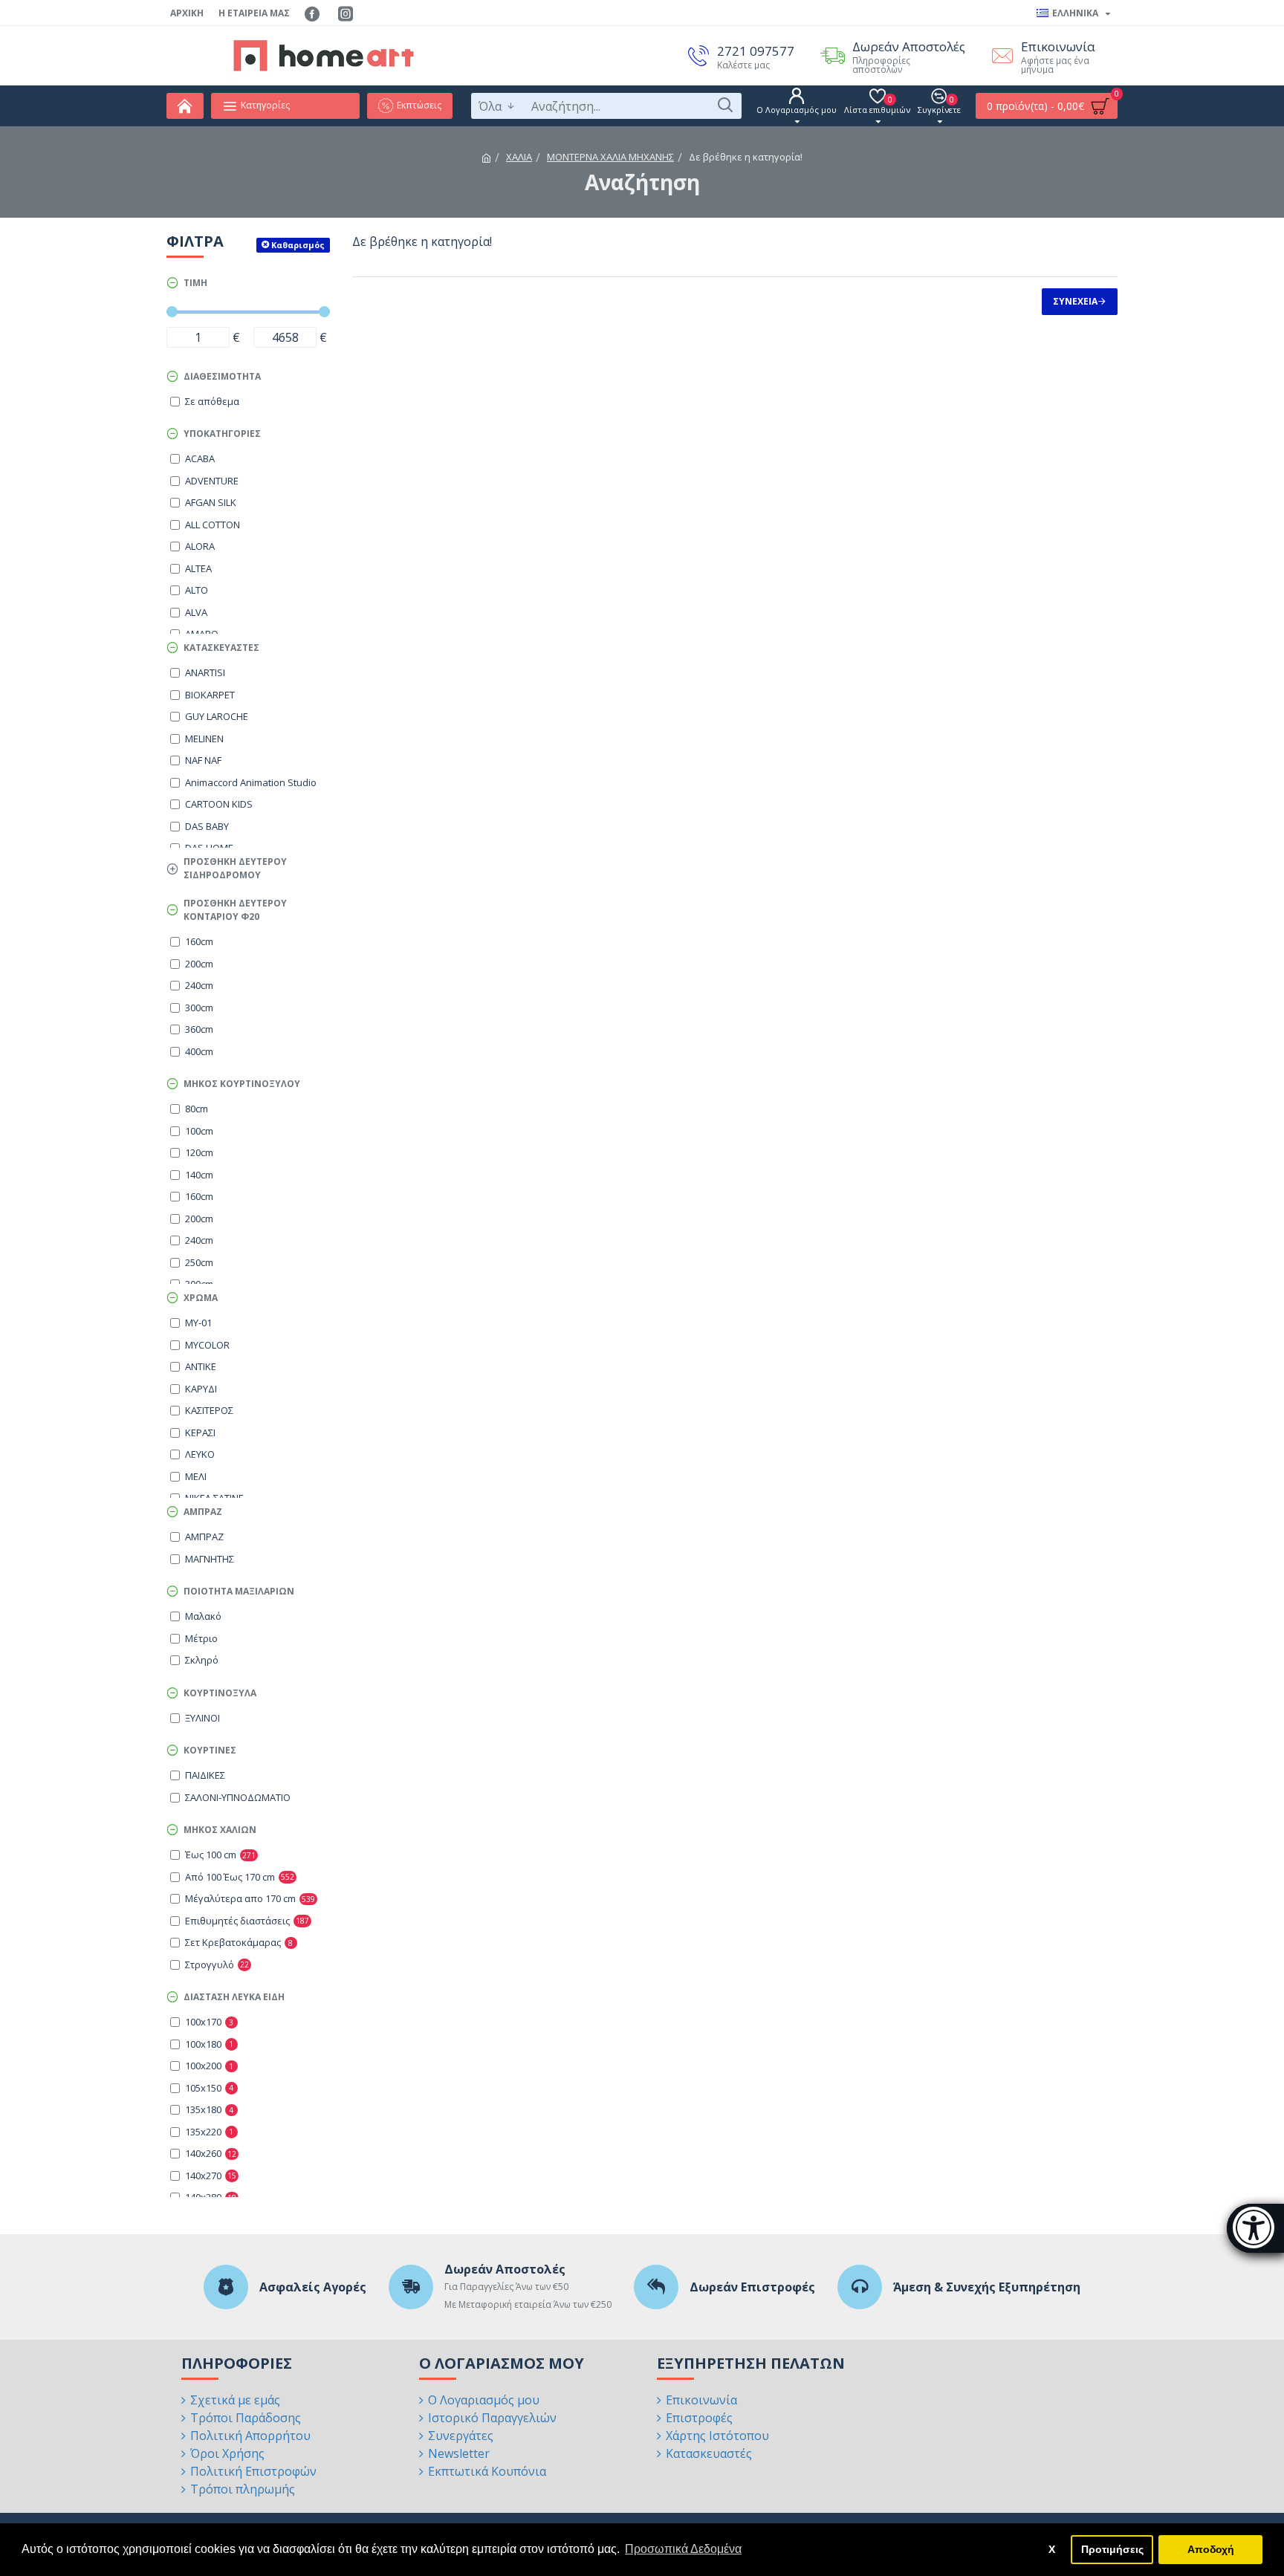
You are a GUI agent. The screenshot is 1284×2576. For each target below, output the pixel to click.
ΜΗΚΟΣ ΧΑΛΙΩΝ (220, 1830)
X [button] (1052, 2549)
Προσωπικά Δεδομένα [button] (683, 2549)
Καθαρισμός (298, 245)
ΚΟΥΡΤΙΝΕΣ (210, 1750)
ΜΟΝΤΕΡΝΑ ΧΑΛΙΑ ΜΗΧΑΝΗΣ (610, 157)
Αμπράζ (203, 1512)
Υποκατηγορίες (222, 434)
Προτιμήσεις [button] (1112, 2549)
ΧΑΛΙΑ (519, 157)
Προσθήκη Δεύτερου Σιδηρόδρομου (235, 868)
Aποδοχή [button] (1211, 2549)
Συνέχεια (1075, 301)
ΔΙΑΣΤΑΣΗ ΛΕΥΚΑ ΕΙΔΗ (234, 1997)
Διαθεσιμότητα (222, 376)
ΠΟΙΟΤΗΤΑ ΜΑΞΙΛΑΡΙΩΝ (239, 1591)
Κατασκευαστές (221, 648)
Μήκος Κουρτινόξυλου (242, 1084)
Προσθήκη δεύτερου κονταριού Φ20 (235, 910)
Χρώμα (201, 1298)
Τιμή (195, 283)
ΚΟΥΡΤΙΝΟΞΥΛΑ (220, 1693)
